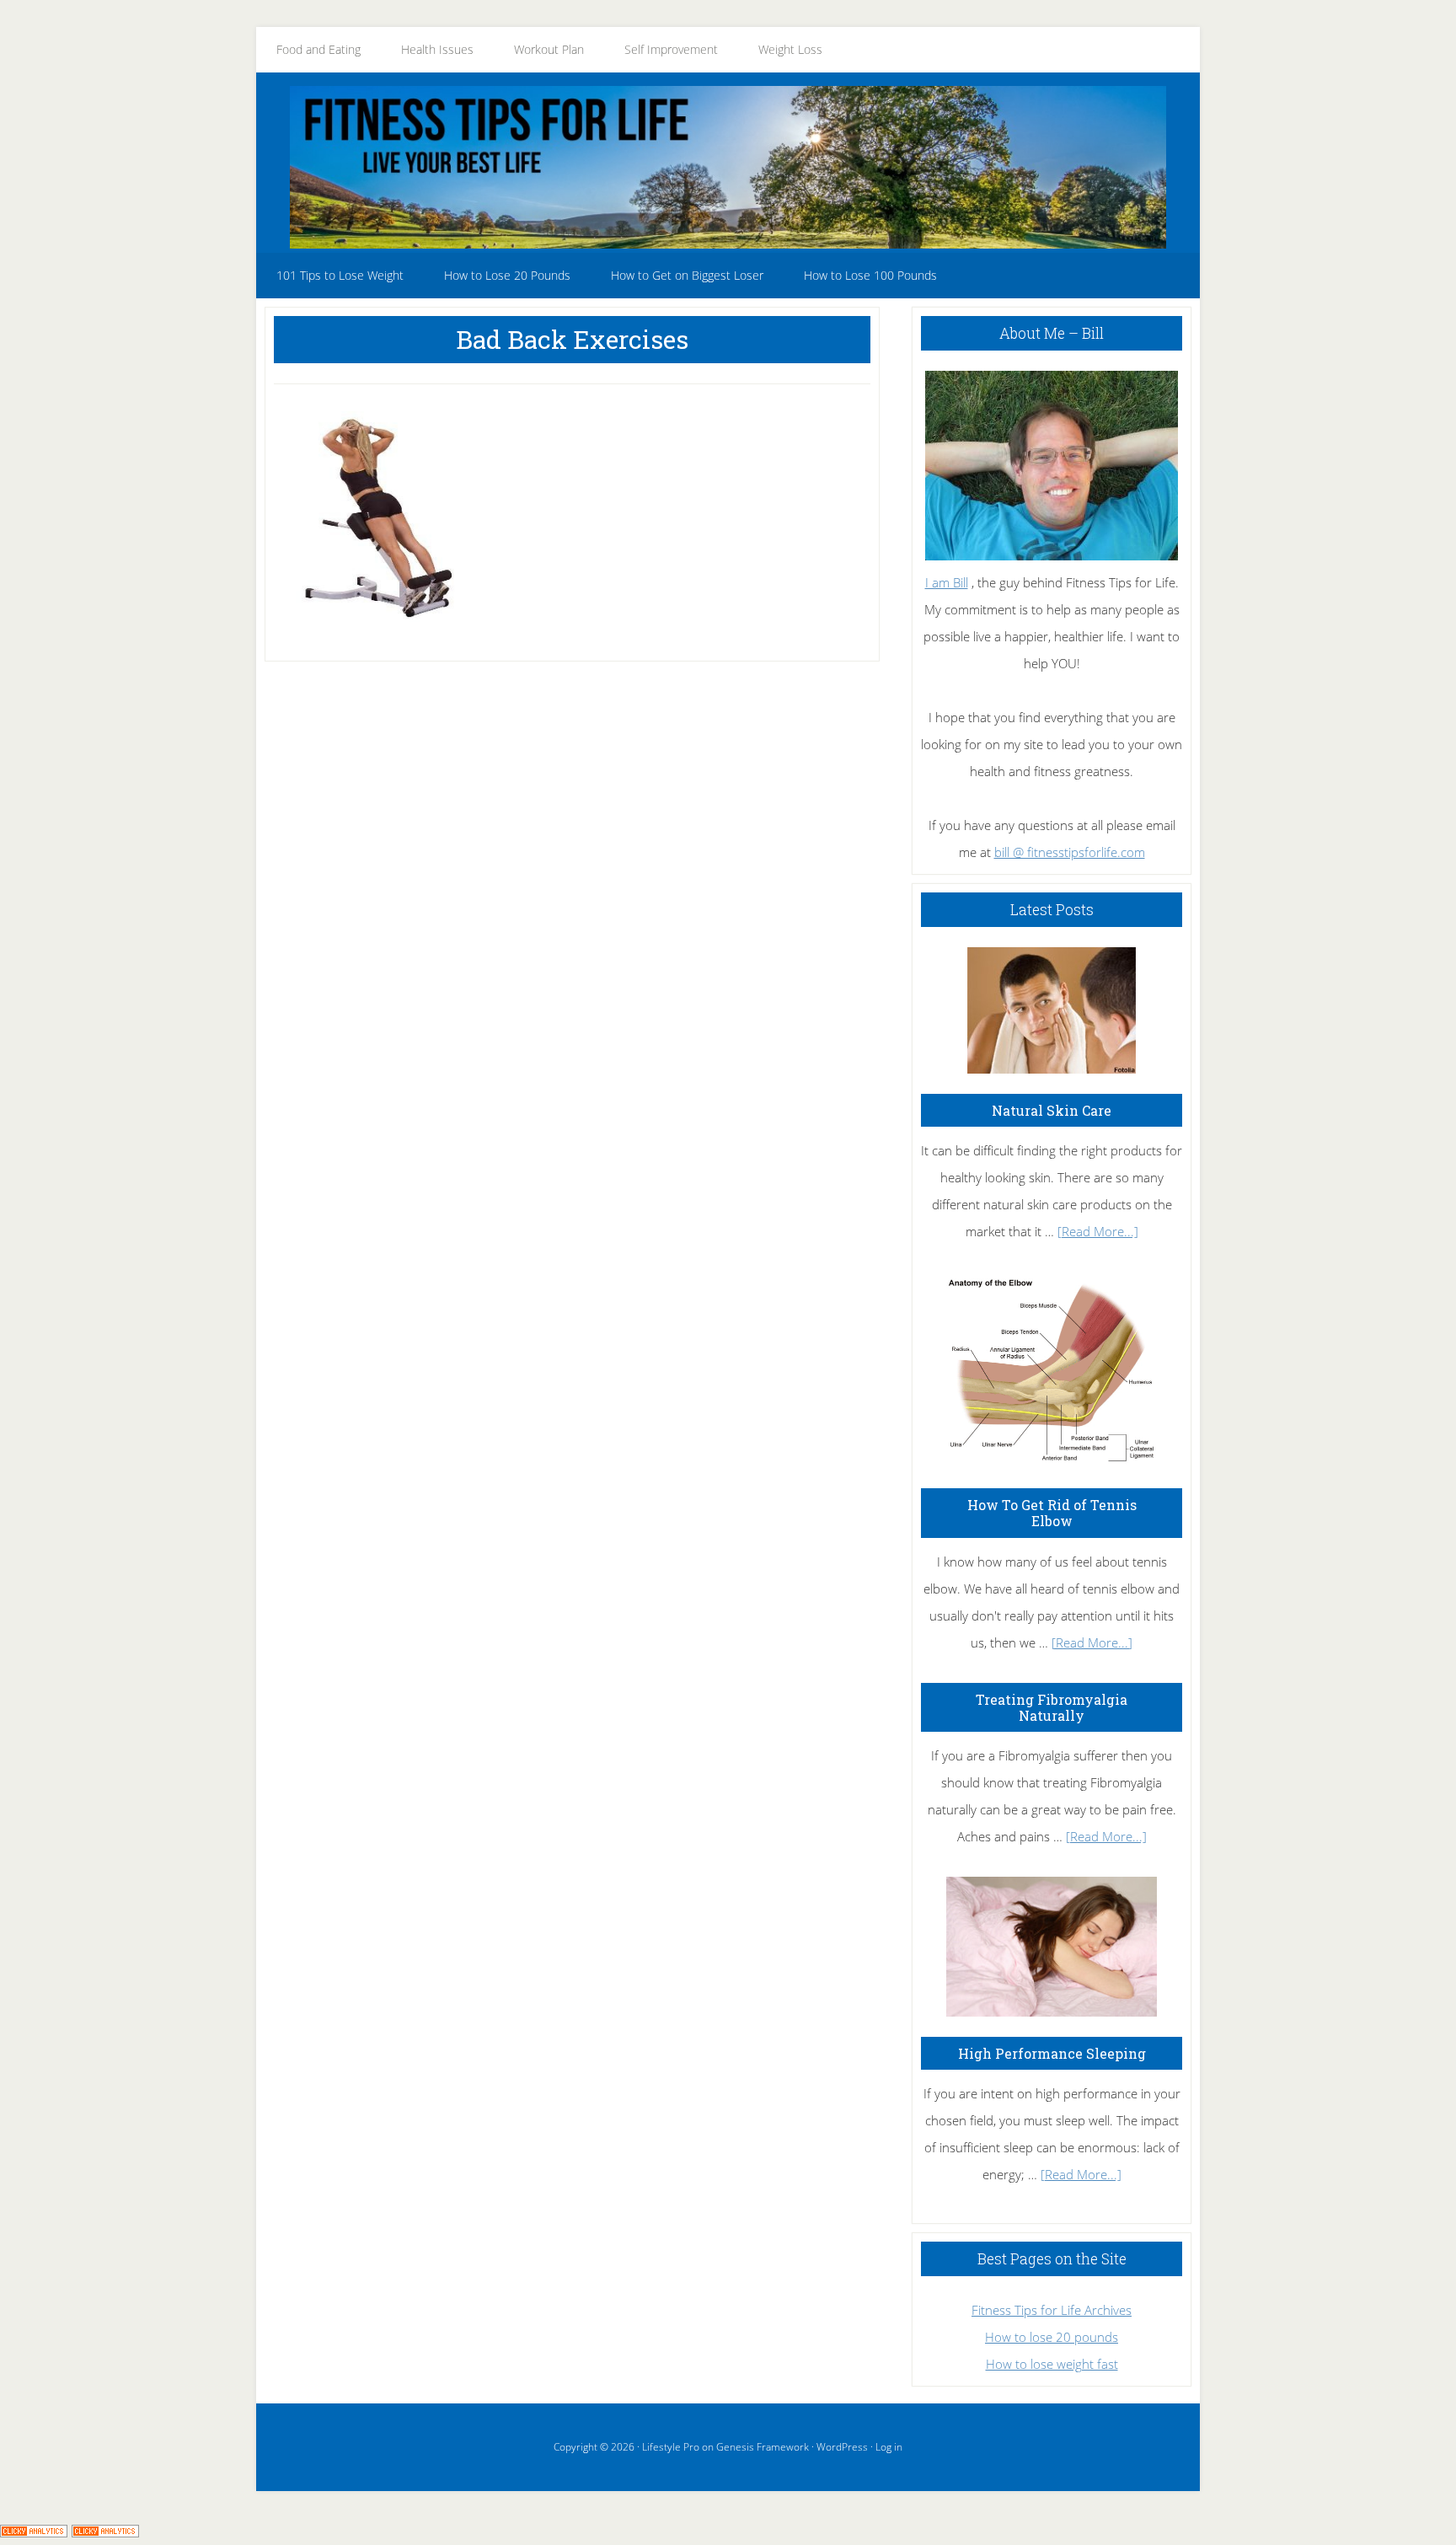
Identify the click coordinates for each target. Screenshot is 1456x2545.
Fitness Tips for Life (728, 167)
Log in (889, 2447)
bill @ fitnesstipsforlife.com (1070, 852)
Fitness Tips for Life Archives (1052, 2310)
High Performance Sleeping (1052, 2053)
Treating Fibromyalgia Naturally (1052, 1707)
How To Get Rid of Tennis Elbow (1052, 1513)
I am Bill (947, 582)
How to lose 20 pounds (1052, 2337)
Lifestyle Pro (671, 2447)
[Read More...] (1098, 1231)
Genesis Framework (763, 2447)
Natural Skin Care (1052, 1110)
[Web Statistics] (105, 2532)
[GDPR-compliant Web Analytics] (34, 2532)
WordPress (842, 2447)
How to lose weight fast (1052, 2364)
